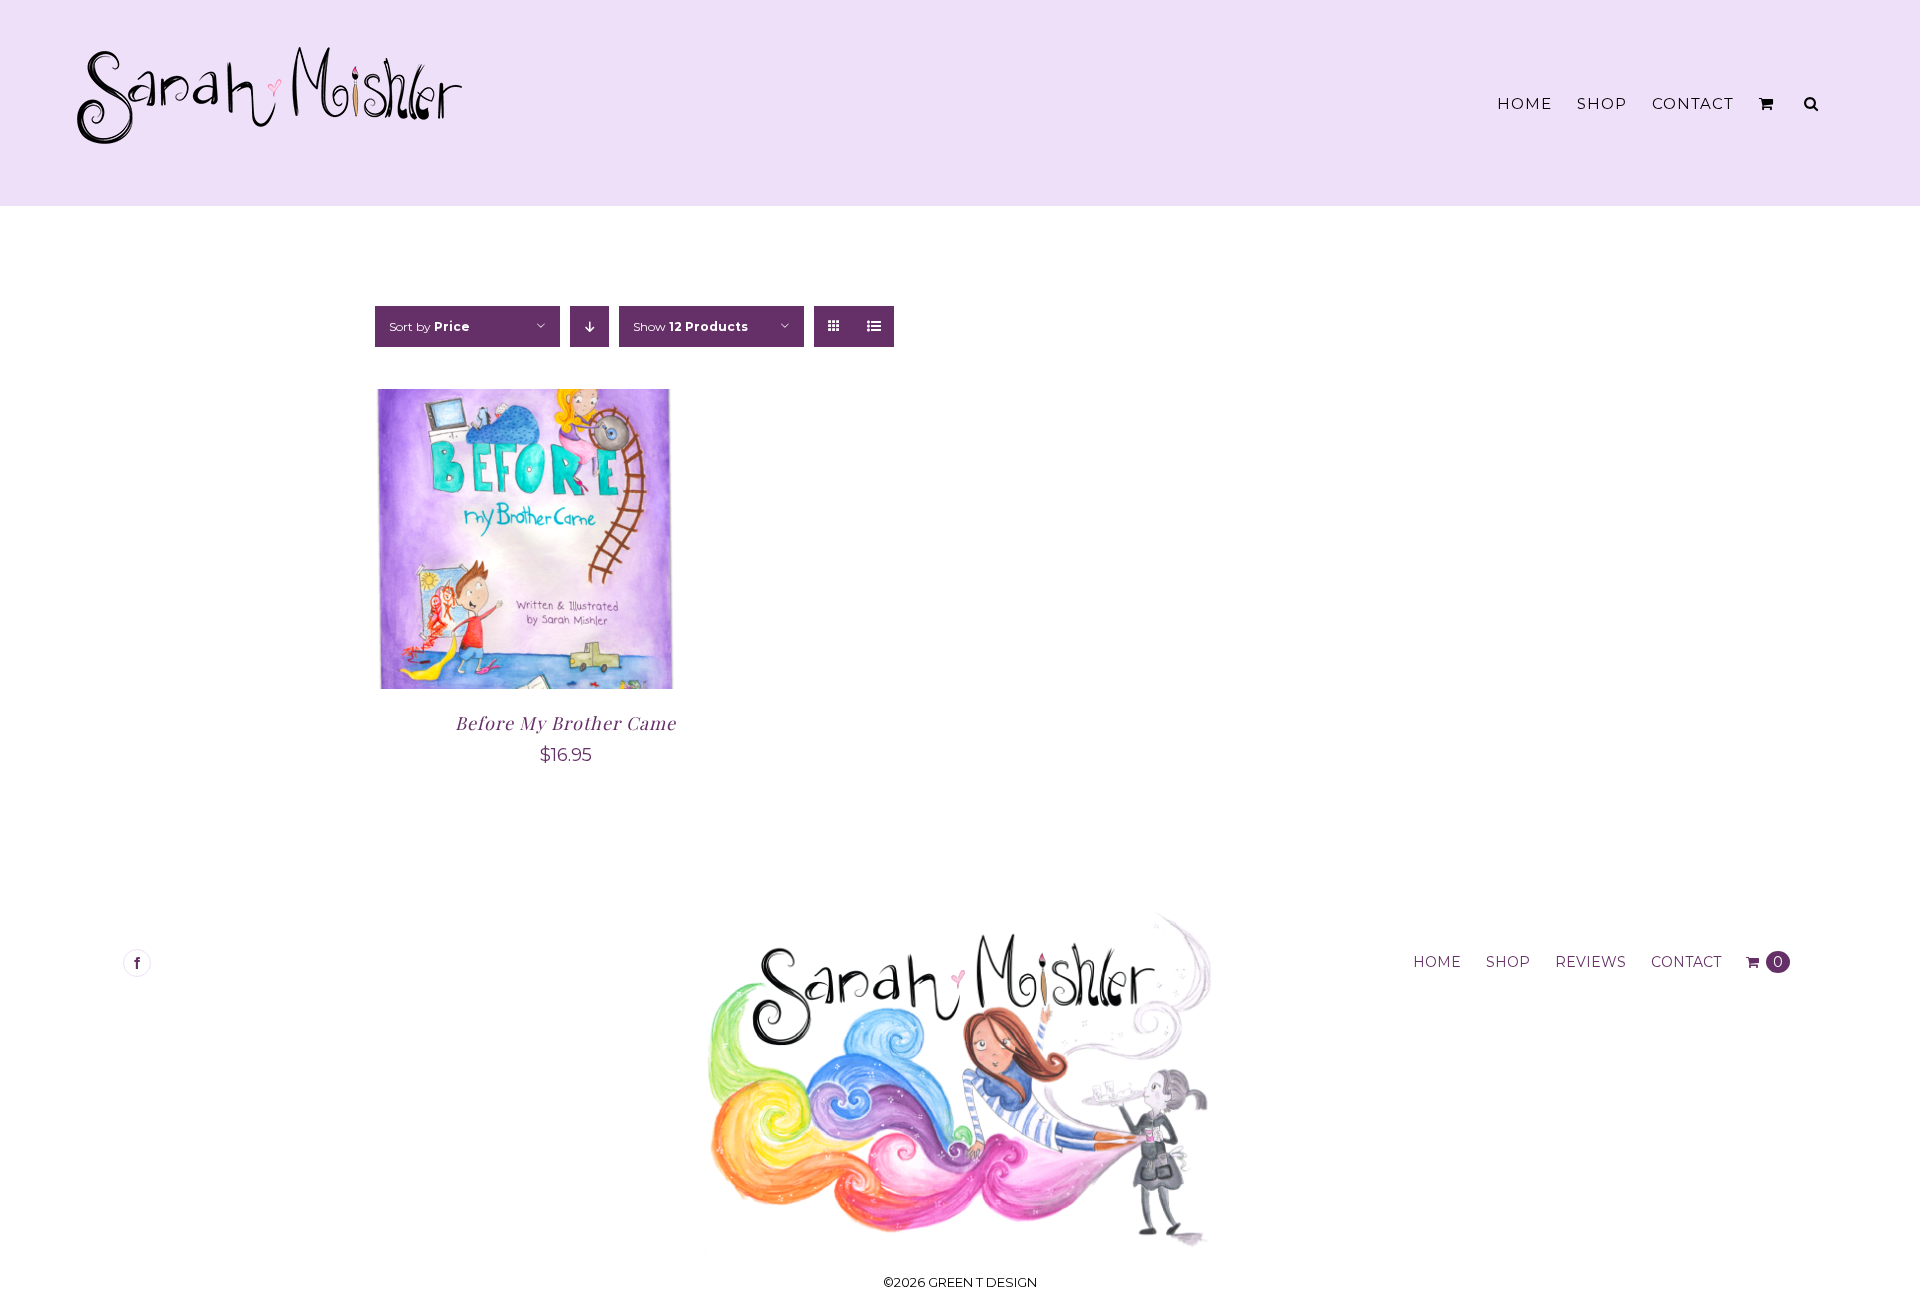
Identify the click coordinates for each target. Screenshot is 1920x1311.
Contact (1686, 962)
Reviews (1590, 962)
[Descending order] (589, 326)
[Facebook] (137, 963)
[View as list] (873, 326)
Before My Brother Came (565, 723)
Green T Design (982, 1282)
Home (1437, 962)
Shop (1508, 962)
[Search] (1811, 103)
